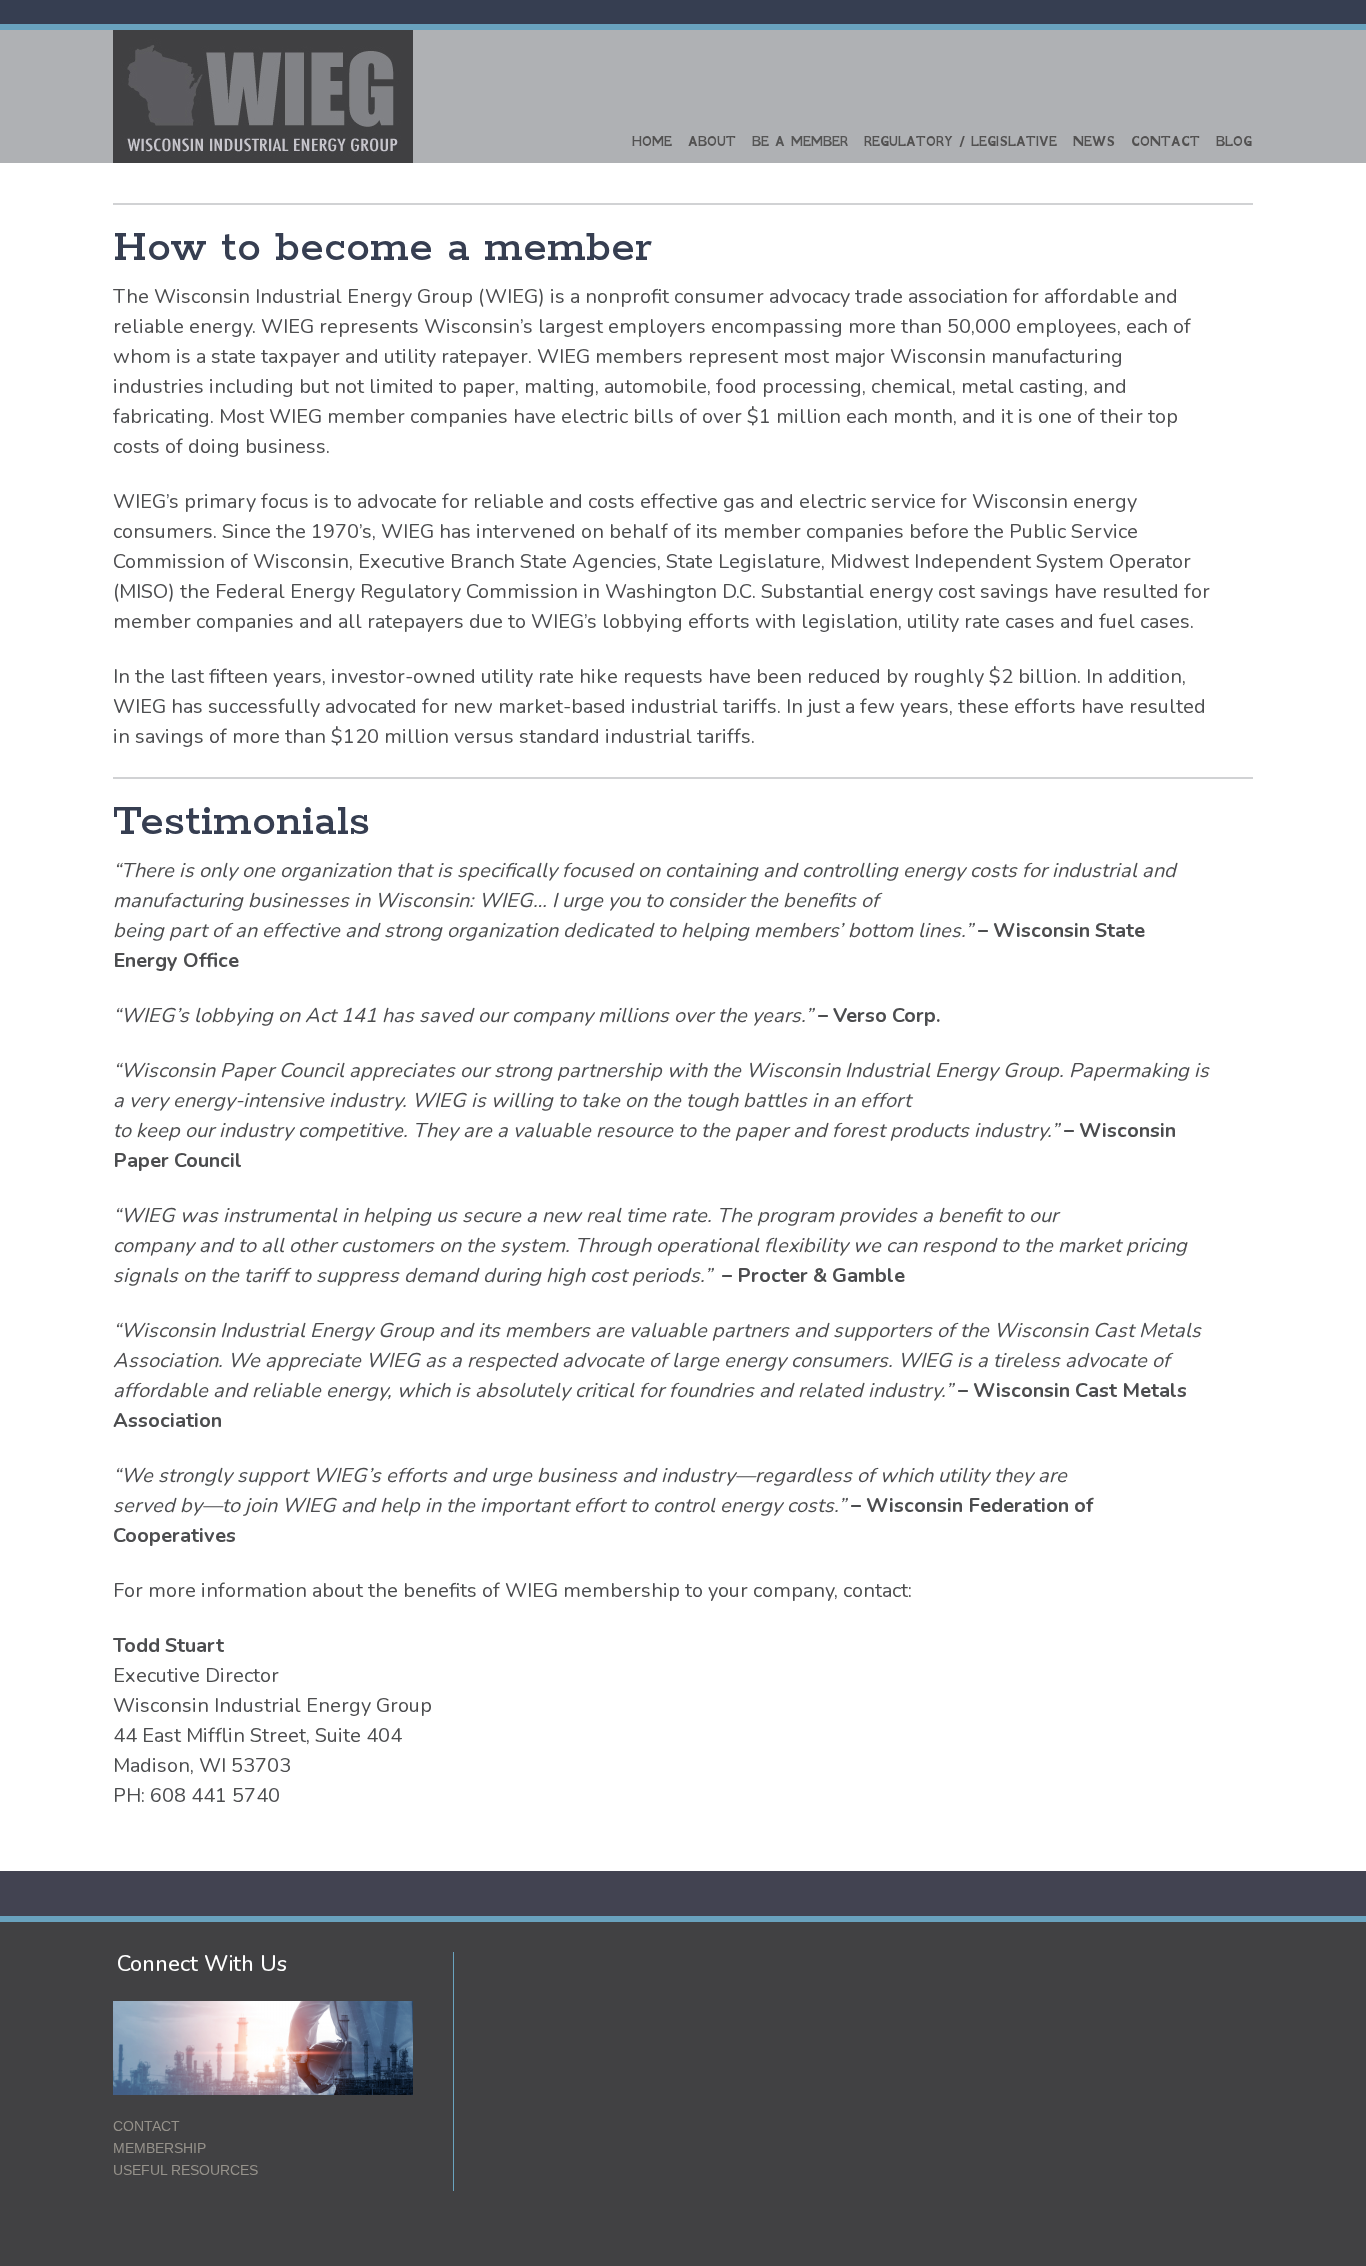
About (712, 141)
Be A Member (800, 141)
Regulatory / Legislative (960, 141)
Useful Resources (185, 2170)
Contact (1165, 141)
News (1094, 141)
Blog (1234, 141)
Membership (159, 2148)
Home (652, 141)
